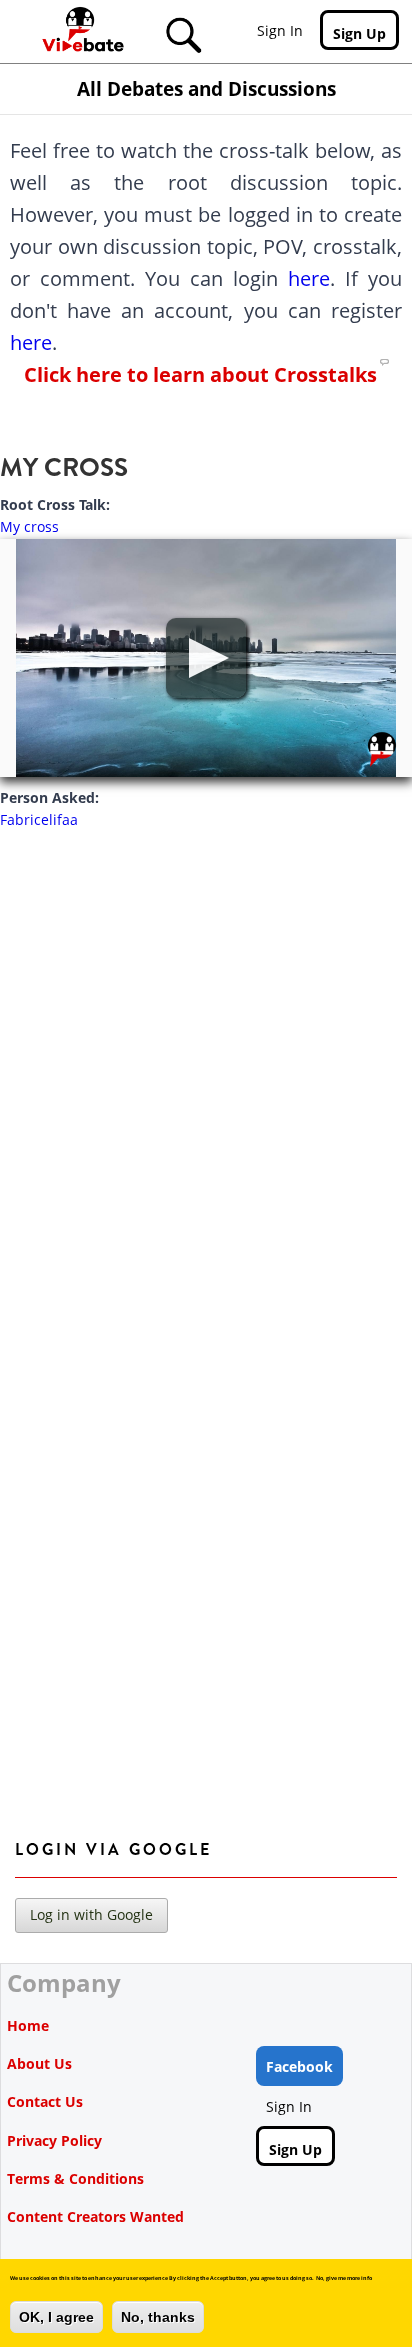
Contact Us (45, 2101)
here (309, 278)
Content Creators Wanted (95, 2216)
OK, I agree (56, 2317)
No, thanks (158, 2317)
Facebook (299, 2066)
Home (28, 2025)
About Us (39, 2063)
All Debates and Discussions (206, 88)
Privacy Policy (54, 2140)
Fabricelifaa (39, 819)
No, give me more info (344, 2278)
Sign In (280, 30)
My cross (29, 526)
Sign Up (359, 33)
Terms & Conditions (75, 2178)
